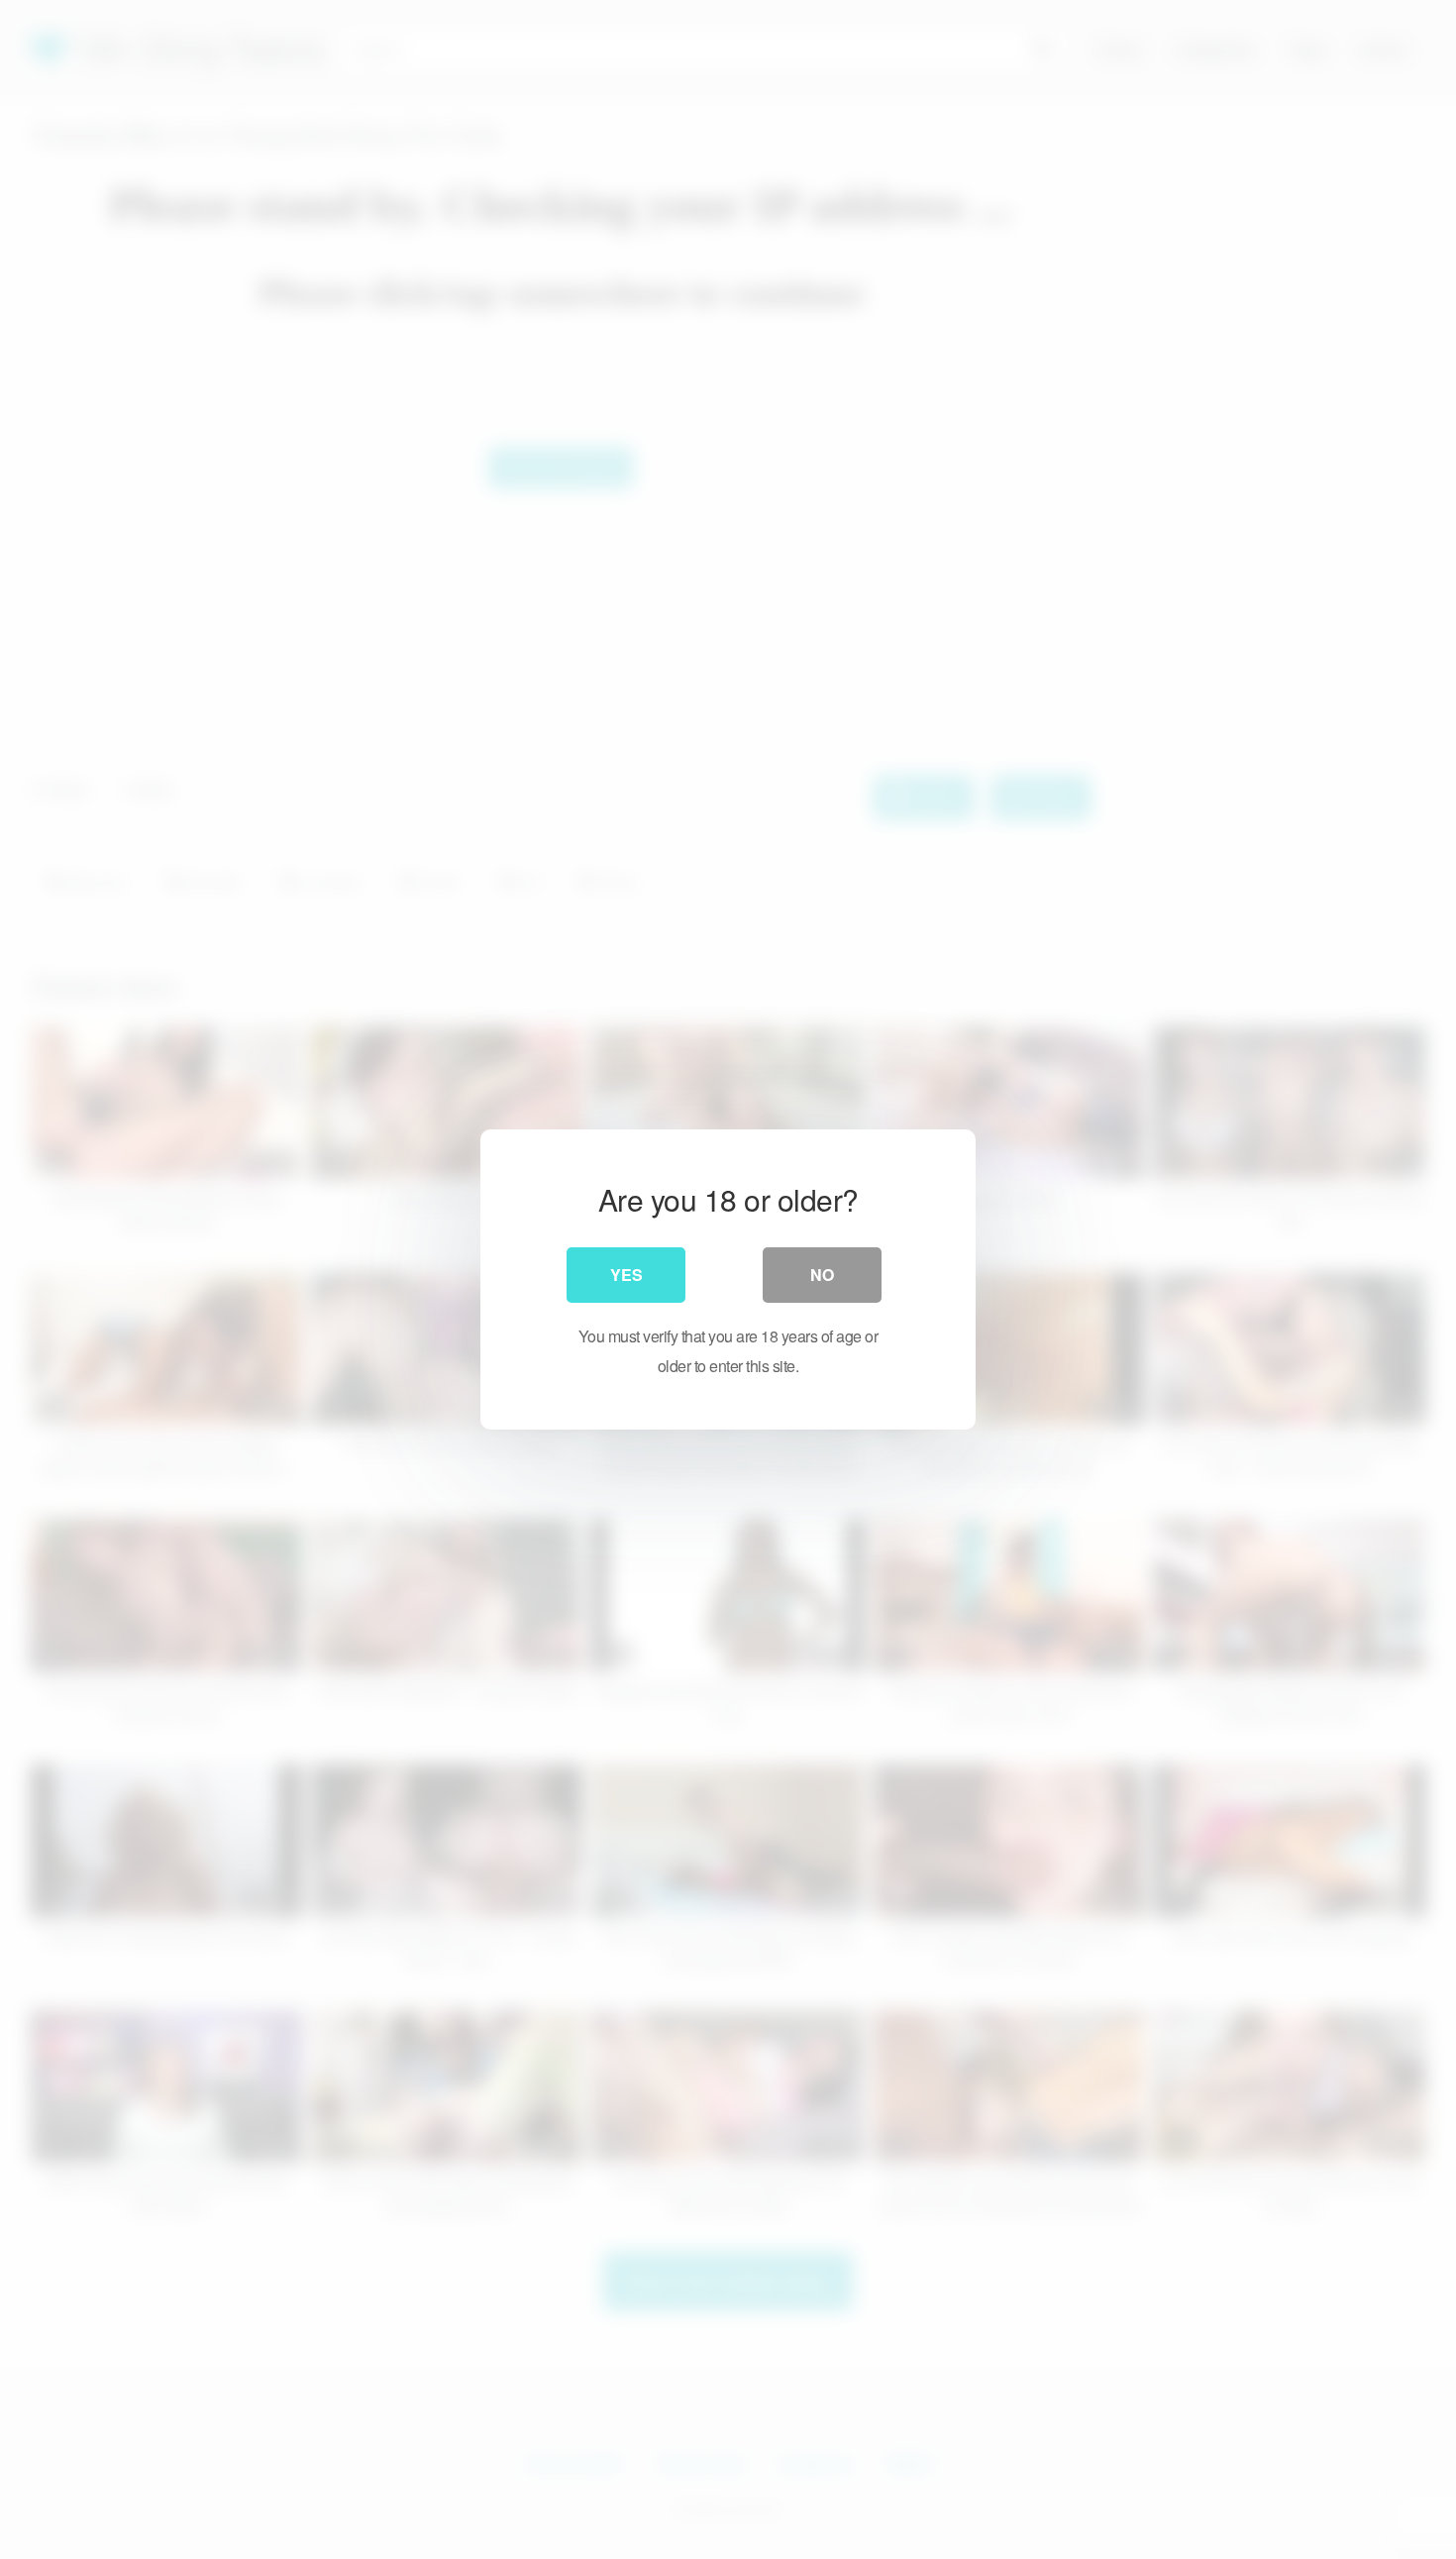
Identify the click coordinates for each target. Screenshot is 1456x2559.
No (822, 1275)
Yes (626, 1275)
